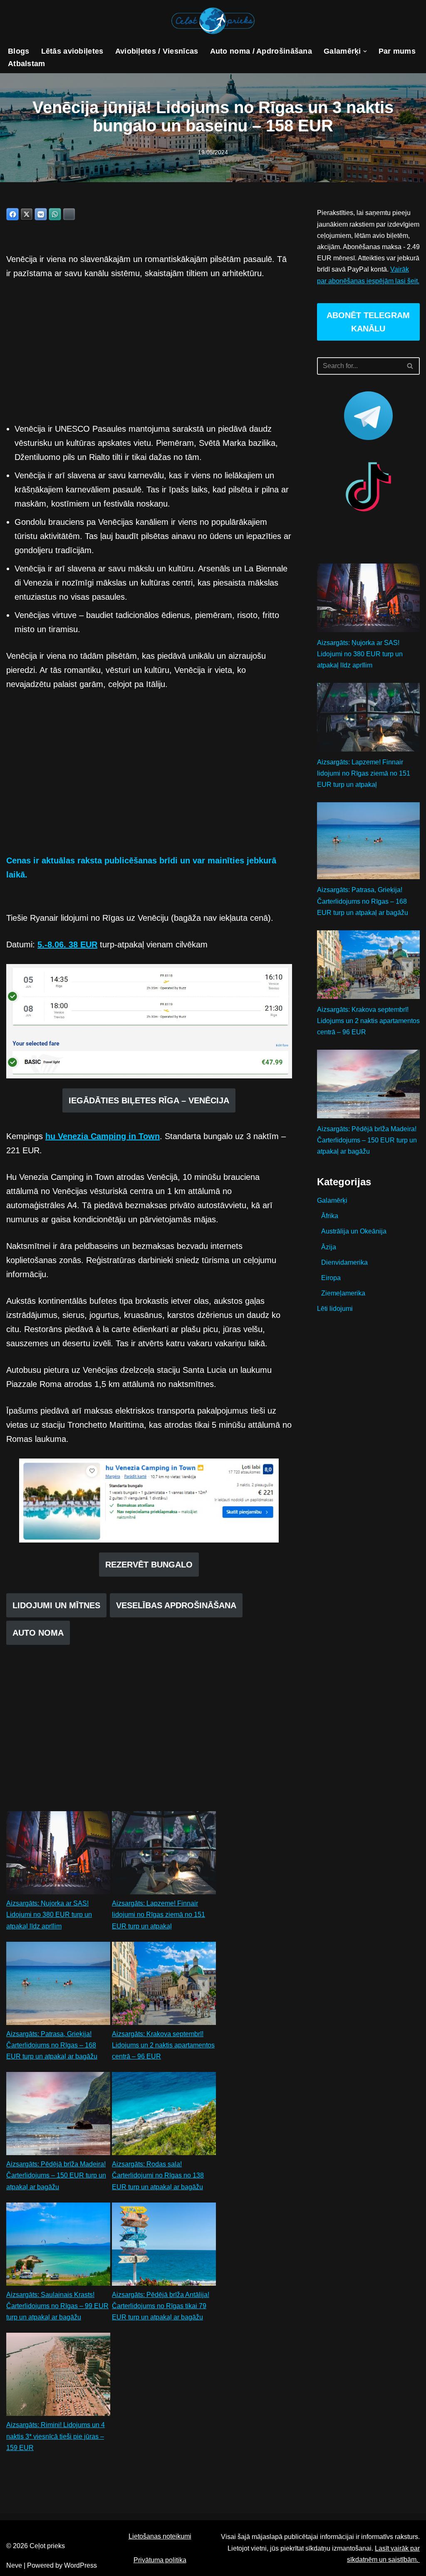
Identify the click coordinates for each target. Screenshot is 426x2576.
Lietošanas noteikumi (160, 2536)
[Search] (410, 366)
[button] (365, 51)
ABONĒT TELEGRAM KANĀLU (368, 322)
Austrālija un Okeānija (354, 1231)
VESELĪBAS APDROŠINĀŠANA (176, 1605)
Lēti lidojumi (335, 1309)
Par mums (397, 51)
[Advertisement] (149, 351)
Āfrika (330, 1216)
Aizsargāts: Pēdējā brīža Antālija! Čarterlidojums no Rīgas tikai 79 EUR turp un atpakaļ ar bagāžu (161, 2306)
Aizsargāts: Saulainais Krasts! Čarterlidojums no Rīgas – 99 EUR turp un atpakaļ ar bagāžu (57, 2306)
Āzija (329, 1247)
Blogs (19, 51)
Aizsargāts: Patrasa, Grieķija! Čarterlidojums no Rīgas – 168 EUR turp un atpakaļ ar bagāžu (52, 2045)
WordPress (80, 2565)
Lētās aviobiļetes (72, 51)
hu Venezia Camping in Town (103, 1136)
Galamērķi (332, 1200)
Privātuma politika (160, 2560)
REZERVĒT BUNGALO (149, 1565)
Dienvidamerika (344, 1262)
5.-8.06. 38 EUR (67, 944)
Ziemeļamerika (343, 1293)
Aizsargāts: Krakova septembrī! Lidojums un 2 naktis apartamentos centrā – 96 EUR (163, 2045)
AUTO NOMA (38, 1633)
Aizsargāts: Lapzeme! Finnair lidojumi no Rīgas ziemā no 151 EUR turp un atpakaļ (159, 1915)
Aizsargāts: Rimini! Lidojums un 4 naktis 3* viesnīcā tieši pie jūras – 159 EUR (56, 2436)
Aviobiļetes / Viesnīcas (157, 51)
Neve (14, 2565)
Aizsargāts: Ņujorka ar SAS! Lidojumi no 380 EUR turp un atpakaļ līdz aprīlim (49, 1915)
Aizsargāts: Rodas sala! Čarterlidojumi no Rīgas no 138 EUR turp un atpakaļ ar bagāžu (158, 2175)
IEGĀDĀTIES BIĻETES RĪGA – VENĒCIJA (149, 1100)
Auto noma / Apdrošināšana (261, 51)
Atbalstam (27, 64)
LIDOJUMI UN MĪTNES (56, 1605)
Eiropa (331, 1278)
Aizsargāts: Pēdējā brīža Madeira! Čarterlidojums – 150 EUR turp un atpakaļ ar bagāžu (56, 2175)
